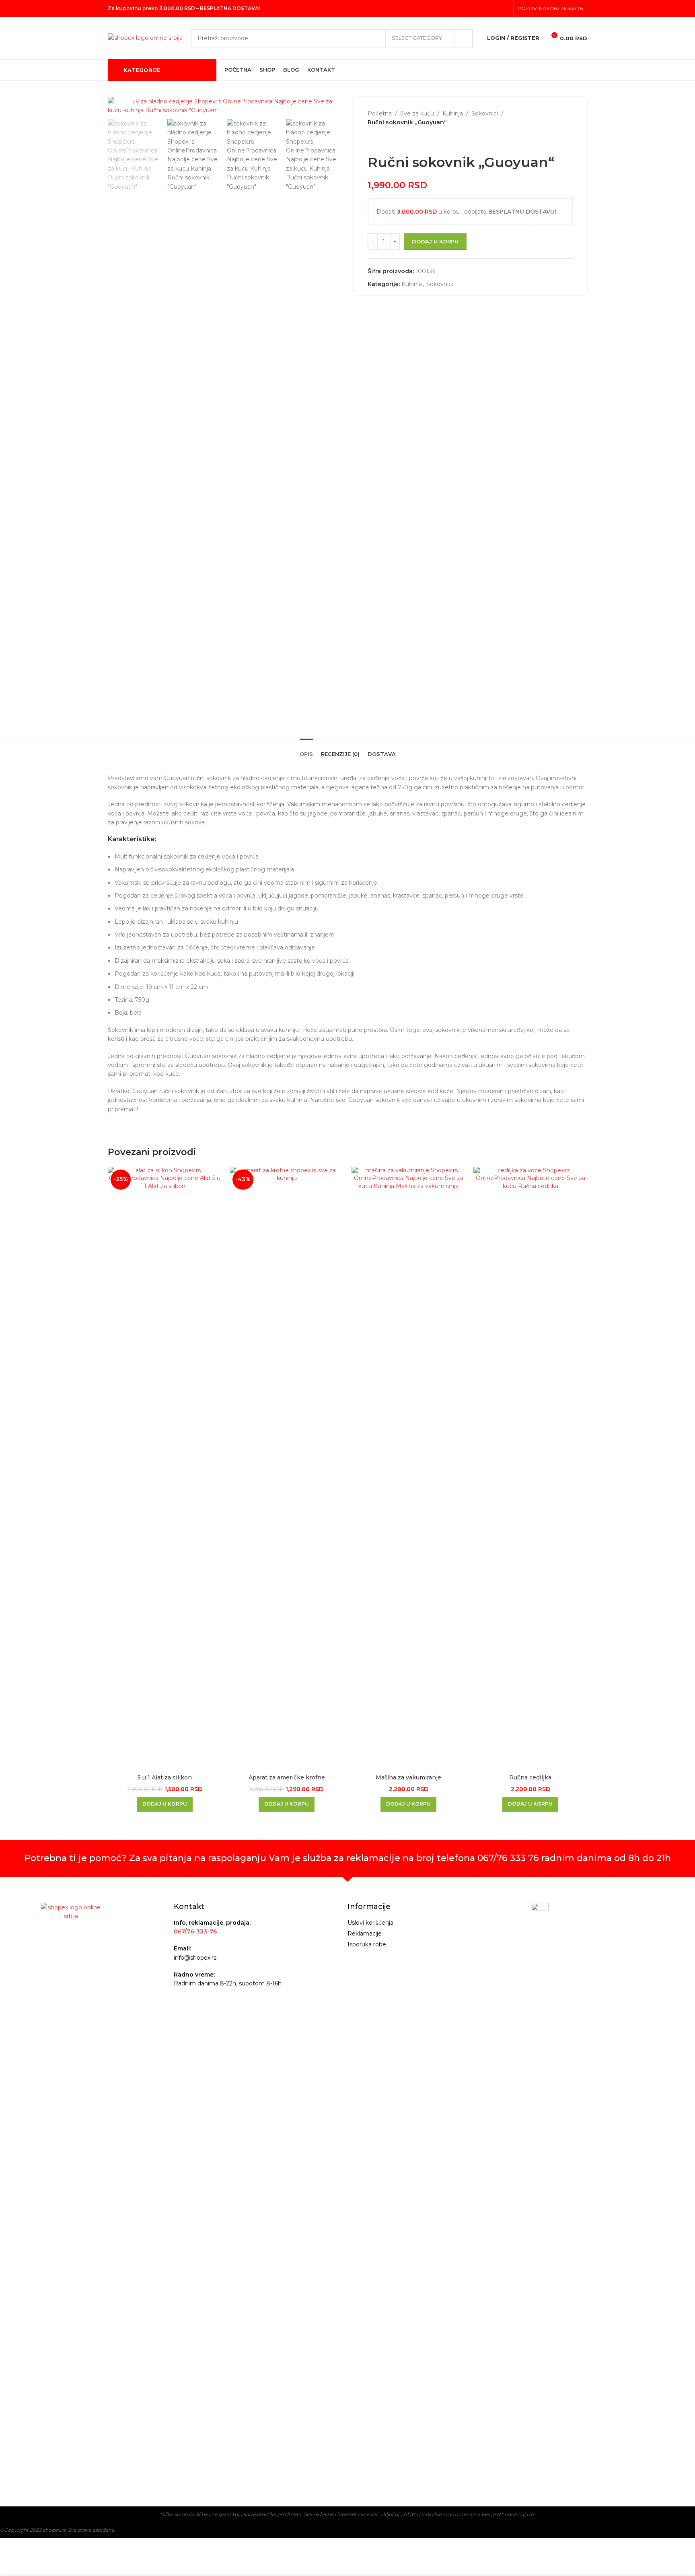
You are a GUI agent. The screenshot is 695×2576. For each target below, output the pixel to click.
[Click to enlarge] (124, 99)
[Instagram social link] (494, 8)
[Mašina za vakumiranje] (408, 1468)
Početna (380, 113)
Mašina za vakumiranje (408, 1777)
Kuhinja (453, 113)
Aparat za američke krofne (287, 1777)
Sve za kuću (417, 113)
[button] (165, 1804)
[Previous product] (372, 140)
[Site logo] (145, 37)
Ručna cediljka (530, 1777)
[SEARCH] (464, 38)
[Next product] (392, 140)
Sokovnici (485, 113)
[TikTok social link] (504, 8)
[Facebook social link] (484, 8)
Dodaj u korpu (435, 241)
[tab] (306, 750)
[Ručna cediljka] (530, 1468)
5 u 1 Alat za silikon (165, 1777)
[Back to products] (382, 140)
